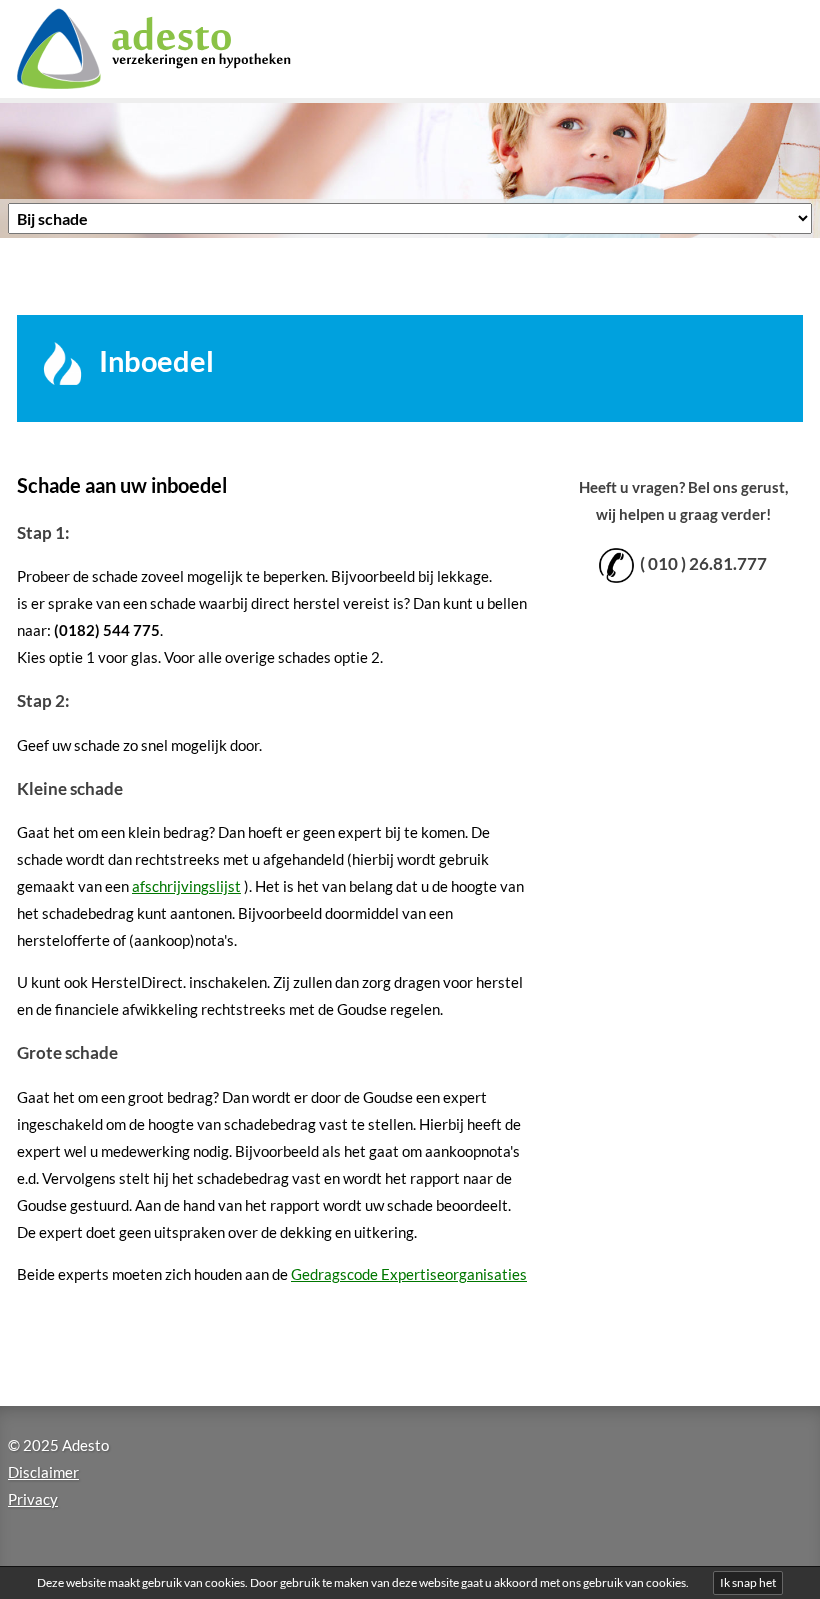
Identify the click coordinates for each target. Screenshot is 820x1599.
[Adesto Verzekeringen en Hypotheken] (178, 48)
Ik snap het (748, 1582)
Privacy (33, 1499)
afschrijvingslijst (186, 886)
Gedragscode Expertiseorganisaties (409, 1274)
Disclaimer (43, 1472)
